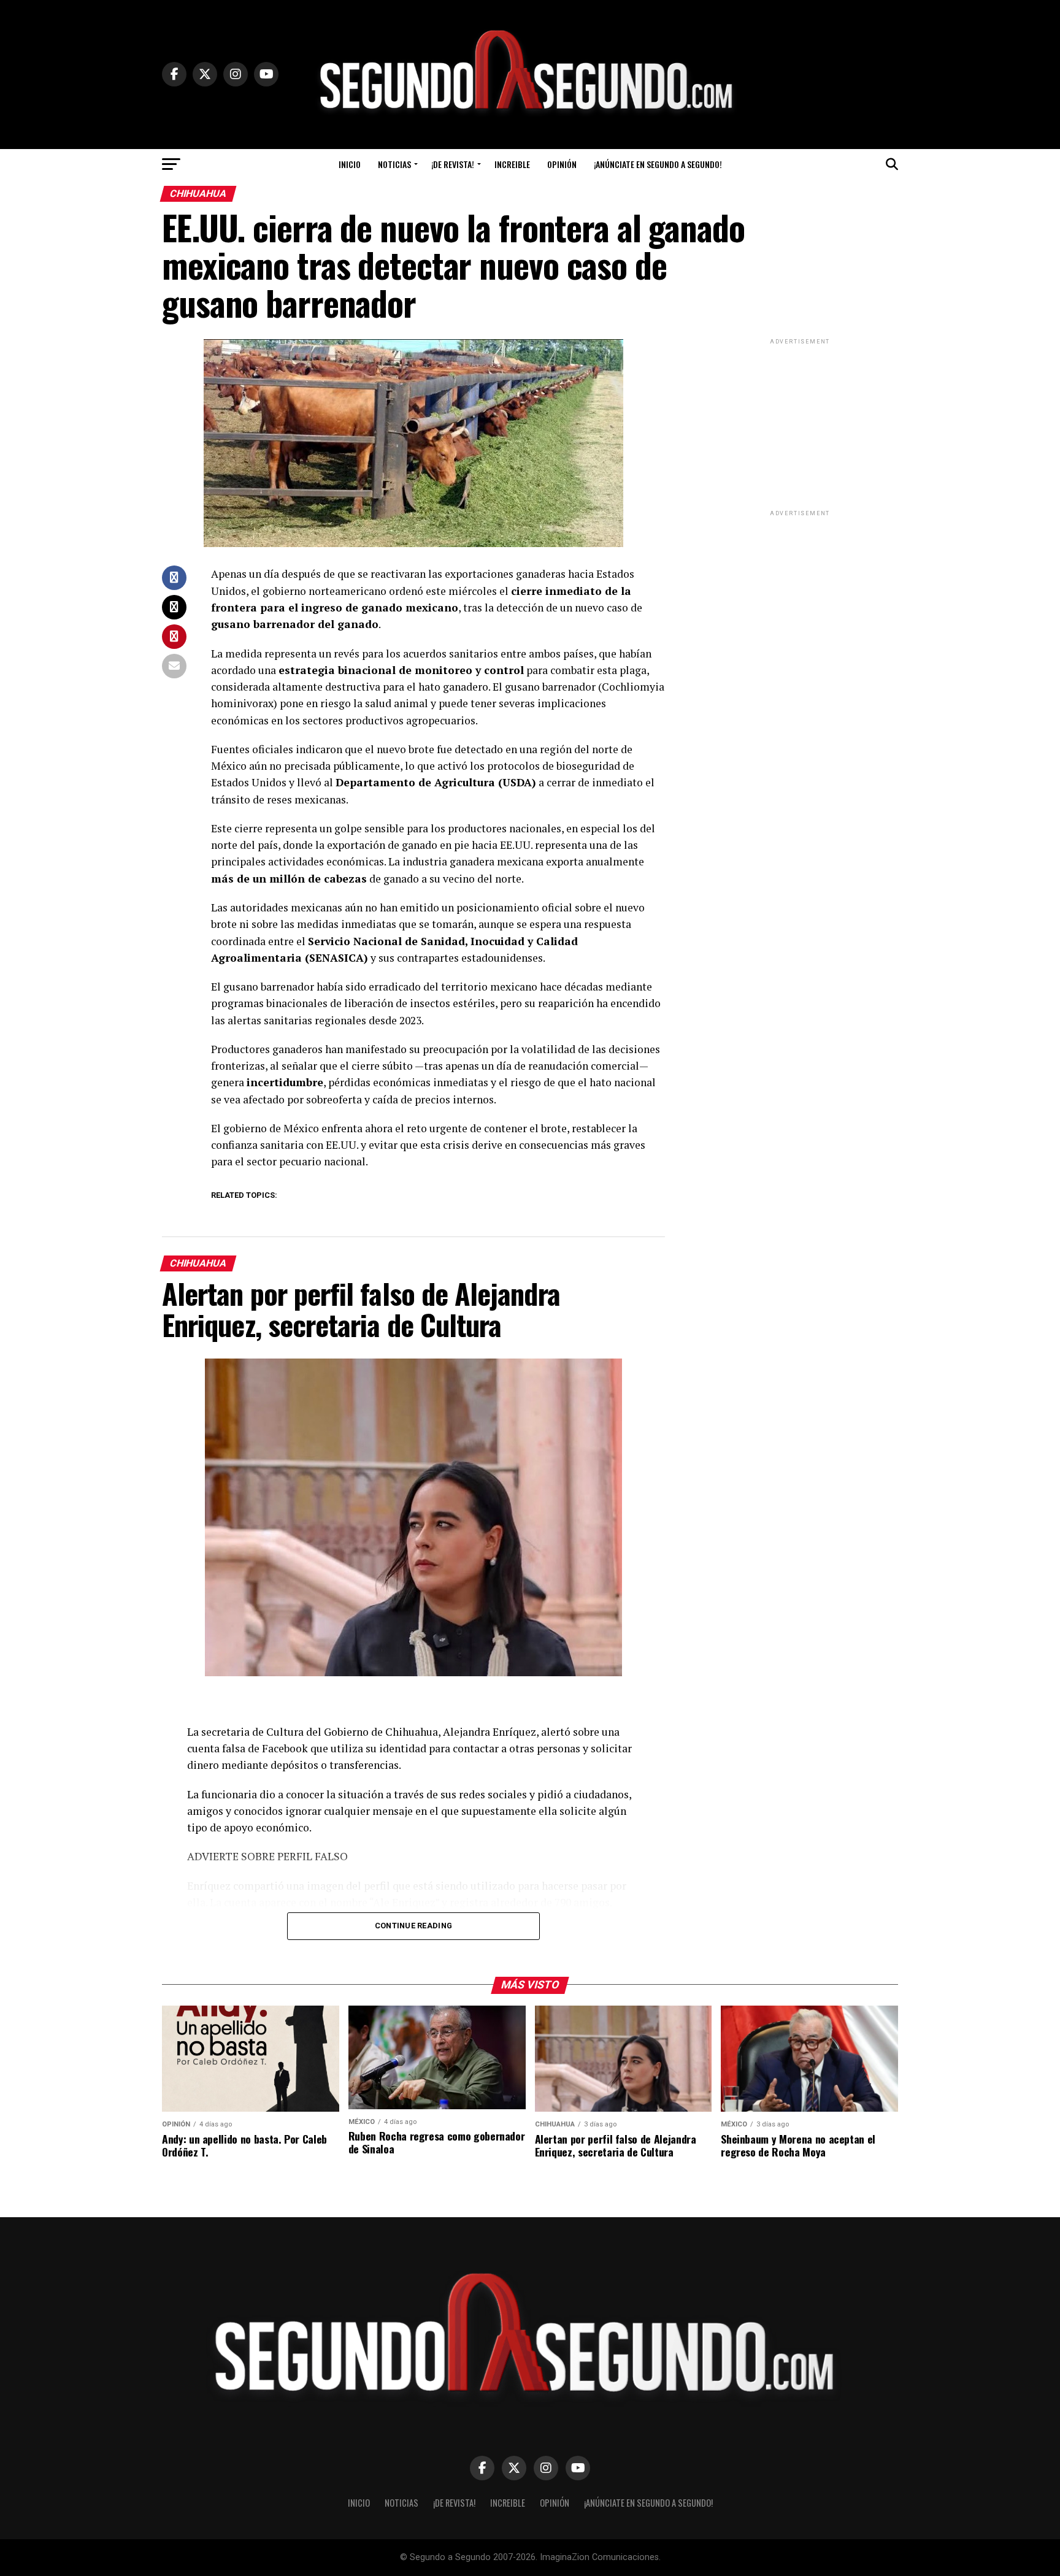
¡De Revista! (453, 164)
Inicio (350, 164)
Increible (512, 164)
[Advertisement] (800, 424)
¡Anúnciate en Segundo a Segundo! (658, 164)
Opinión (562, 164)
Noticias (394, 164)
